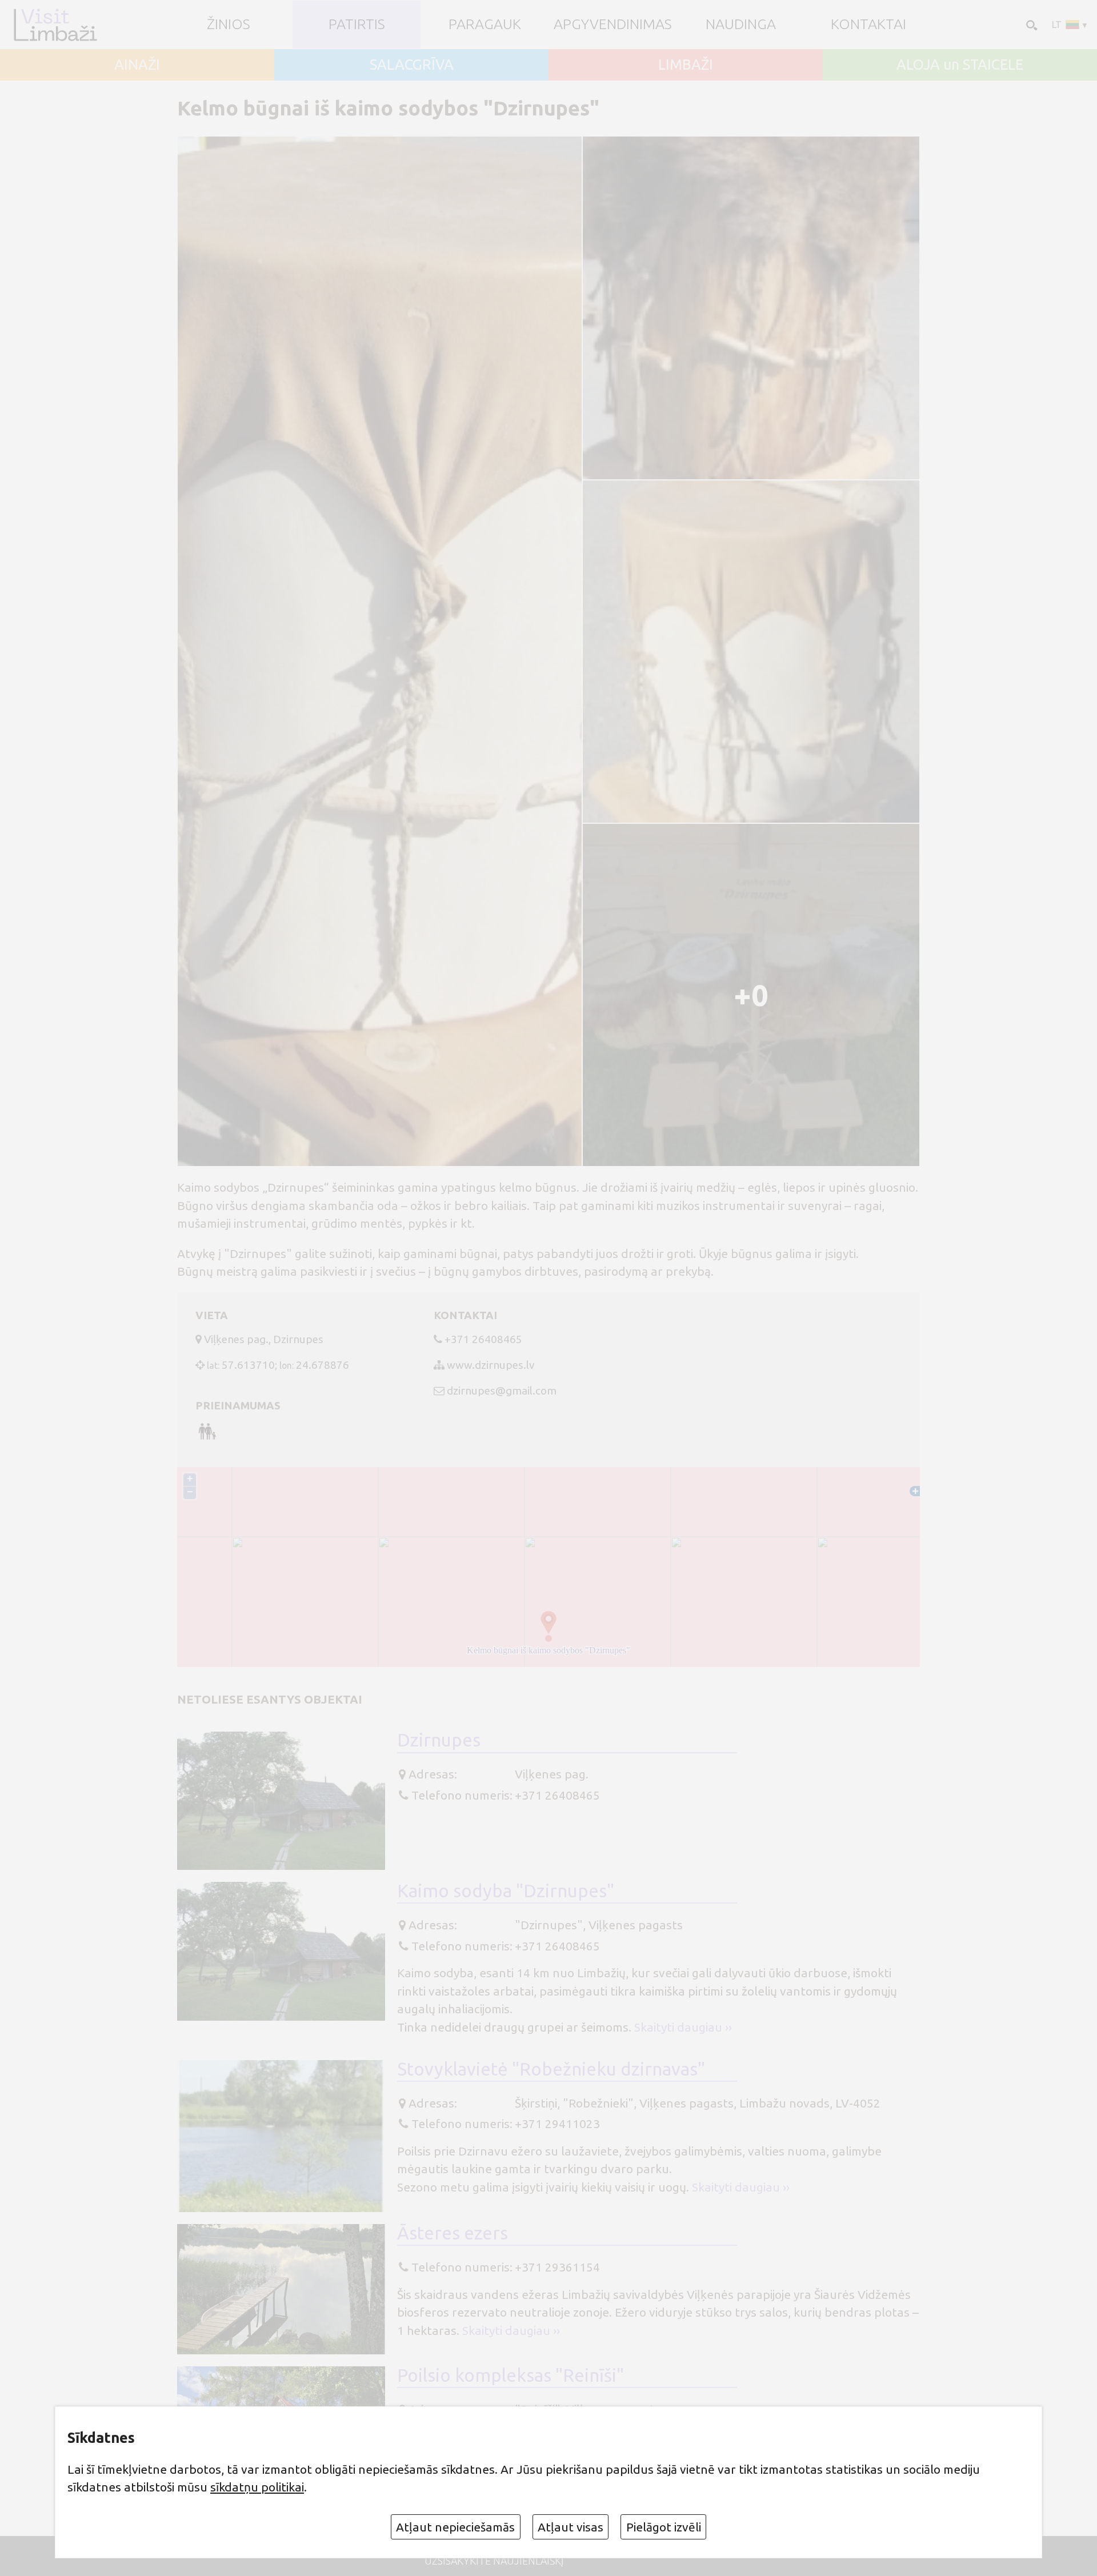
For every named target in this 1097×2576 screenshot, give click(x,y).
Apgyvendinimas (613, 24)
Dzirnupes (439, 1740)
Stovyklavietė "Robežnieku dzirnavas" (551, 2069)
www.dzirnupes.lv (491, 1365)
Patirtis (357, 24)
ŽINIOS (229, 24)
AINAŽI (137, 65)
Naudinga (741, 24)
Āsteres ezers (453, 2233)
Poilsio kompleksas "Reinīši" (511, 2375)
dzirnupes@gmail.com (502, 1391)
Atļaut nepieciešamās (455, 2527)
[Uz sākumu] (55, 24)
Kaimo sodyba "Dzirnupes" (506, 1891)
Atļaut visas (570, 2527)
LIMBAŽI (686, 65)
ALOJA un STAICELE (960, 65)
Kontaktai (868, 24)
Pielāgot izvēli (664, 2527)
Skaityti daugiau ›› (683, 2027)
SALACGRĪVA (412, 65)
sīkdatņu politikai (257, 2487)
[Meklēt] (1031, 25)
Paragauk (485, 24)
